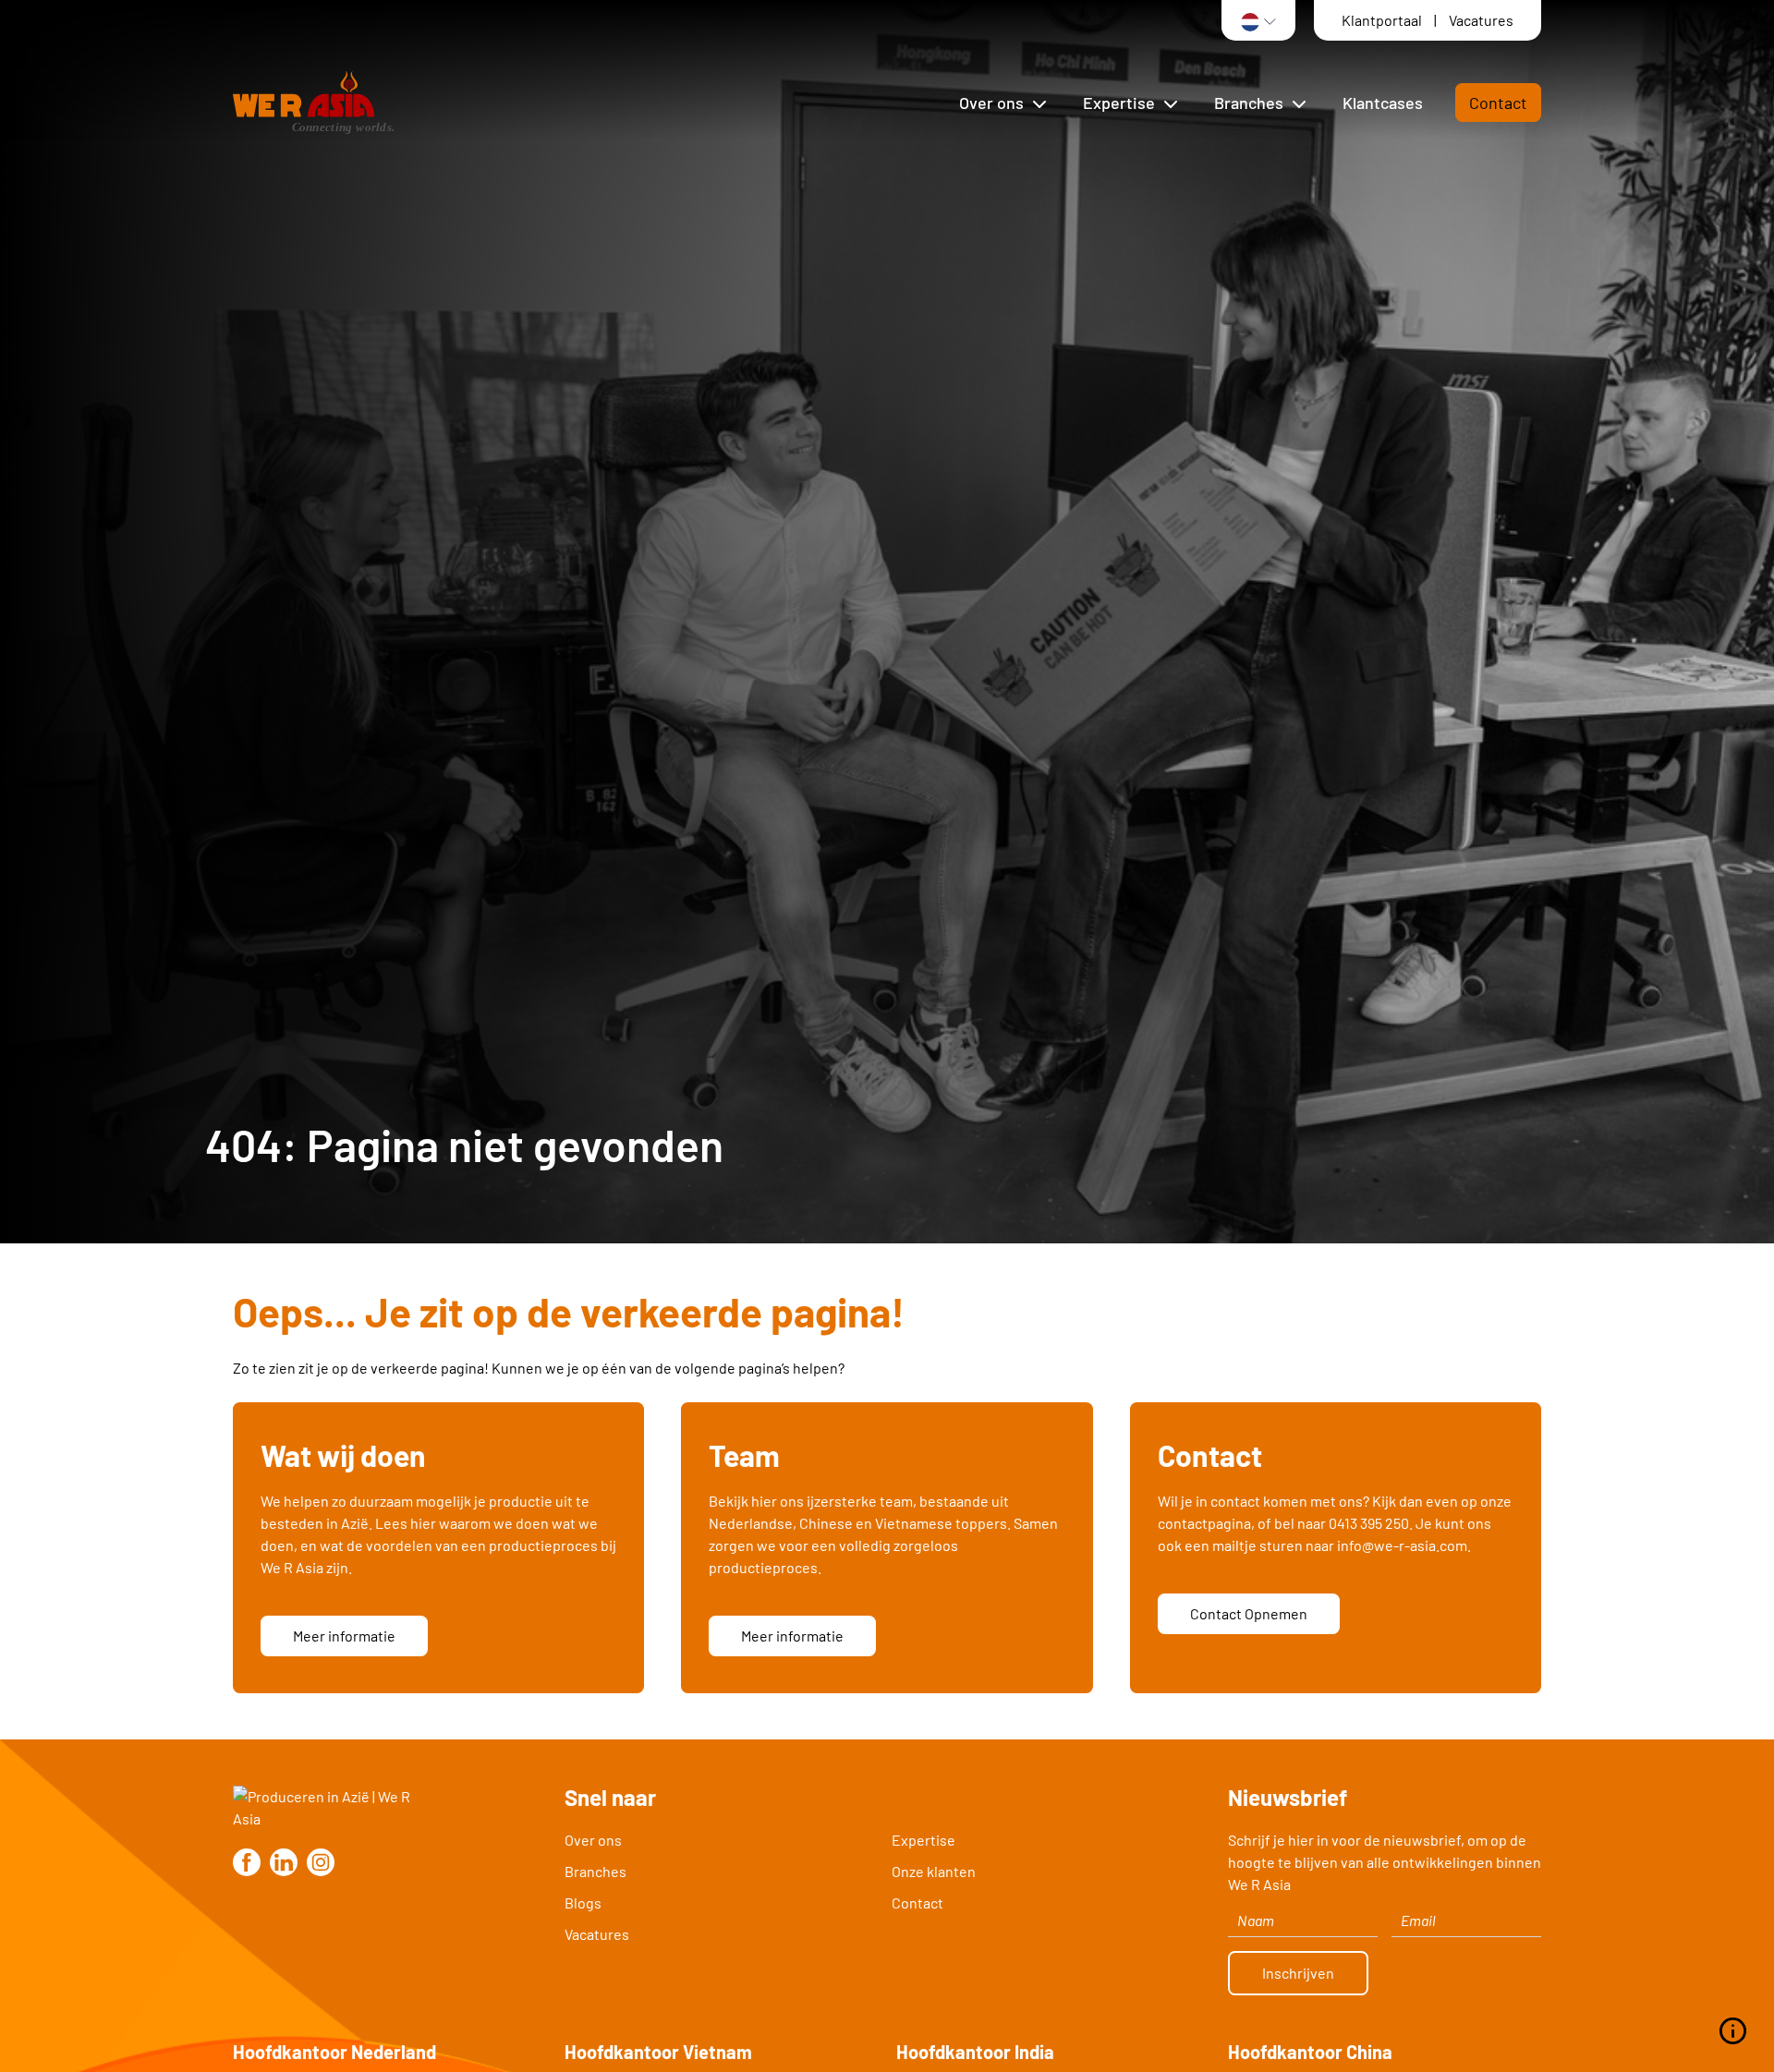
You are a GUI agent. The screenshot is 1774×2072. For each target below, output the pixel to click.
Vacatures (1481, 20)
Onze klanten (934, 1871)
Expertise (923, 1840)
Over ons (593, 1840)
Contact (1498, 103)
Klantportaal (1383, 20)
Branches (595, 1871)
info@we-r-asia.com (1402, 1545)
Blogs (583, 1902)
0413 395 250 (1369, 1523)
